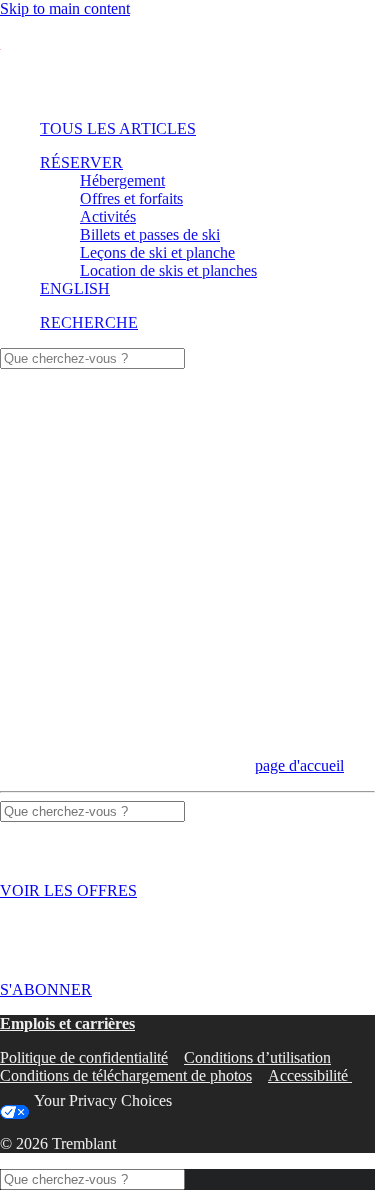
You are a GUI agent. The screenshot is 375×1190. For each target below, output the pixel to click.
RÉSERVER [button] (81, 162)
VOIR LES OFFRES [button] (68, 890)
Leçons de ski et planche (157, 252)
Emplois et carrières (67, 1023)
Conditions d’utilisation (257, 1057)
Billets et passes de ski (150, 234)
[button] (89, 322)
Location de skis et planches (168, 270)
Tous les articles (118, 128)
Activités (108, 216)
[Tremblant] (187, 61)
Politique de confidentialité (84, 1057)
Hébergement (122, 180)
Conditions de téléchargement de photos (126, 1075)
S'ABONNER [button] (46, 989)
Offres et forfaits (131, 198)
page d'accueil (299, 765)
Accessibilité (310, 1075)
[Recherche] (92, 357)
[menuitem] (185, 129)
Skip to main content (65, 8)
